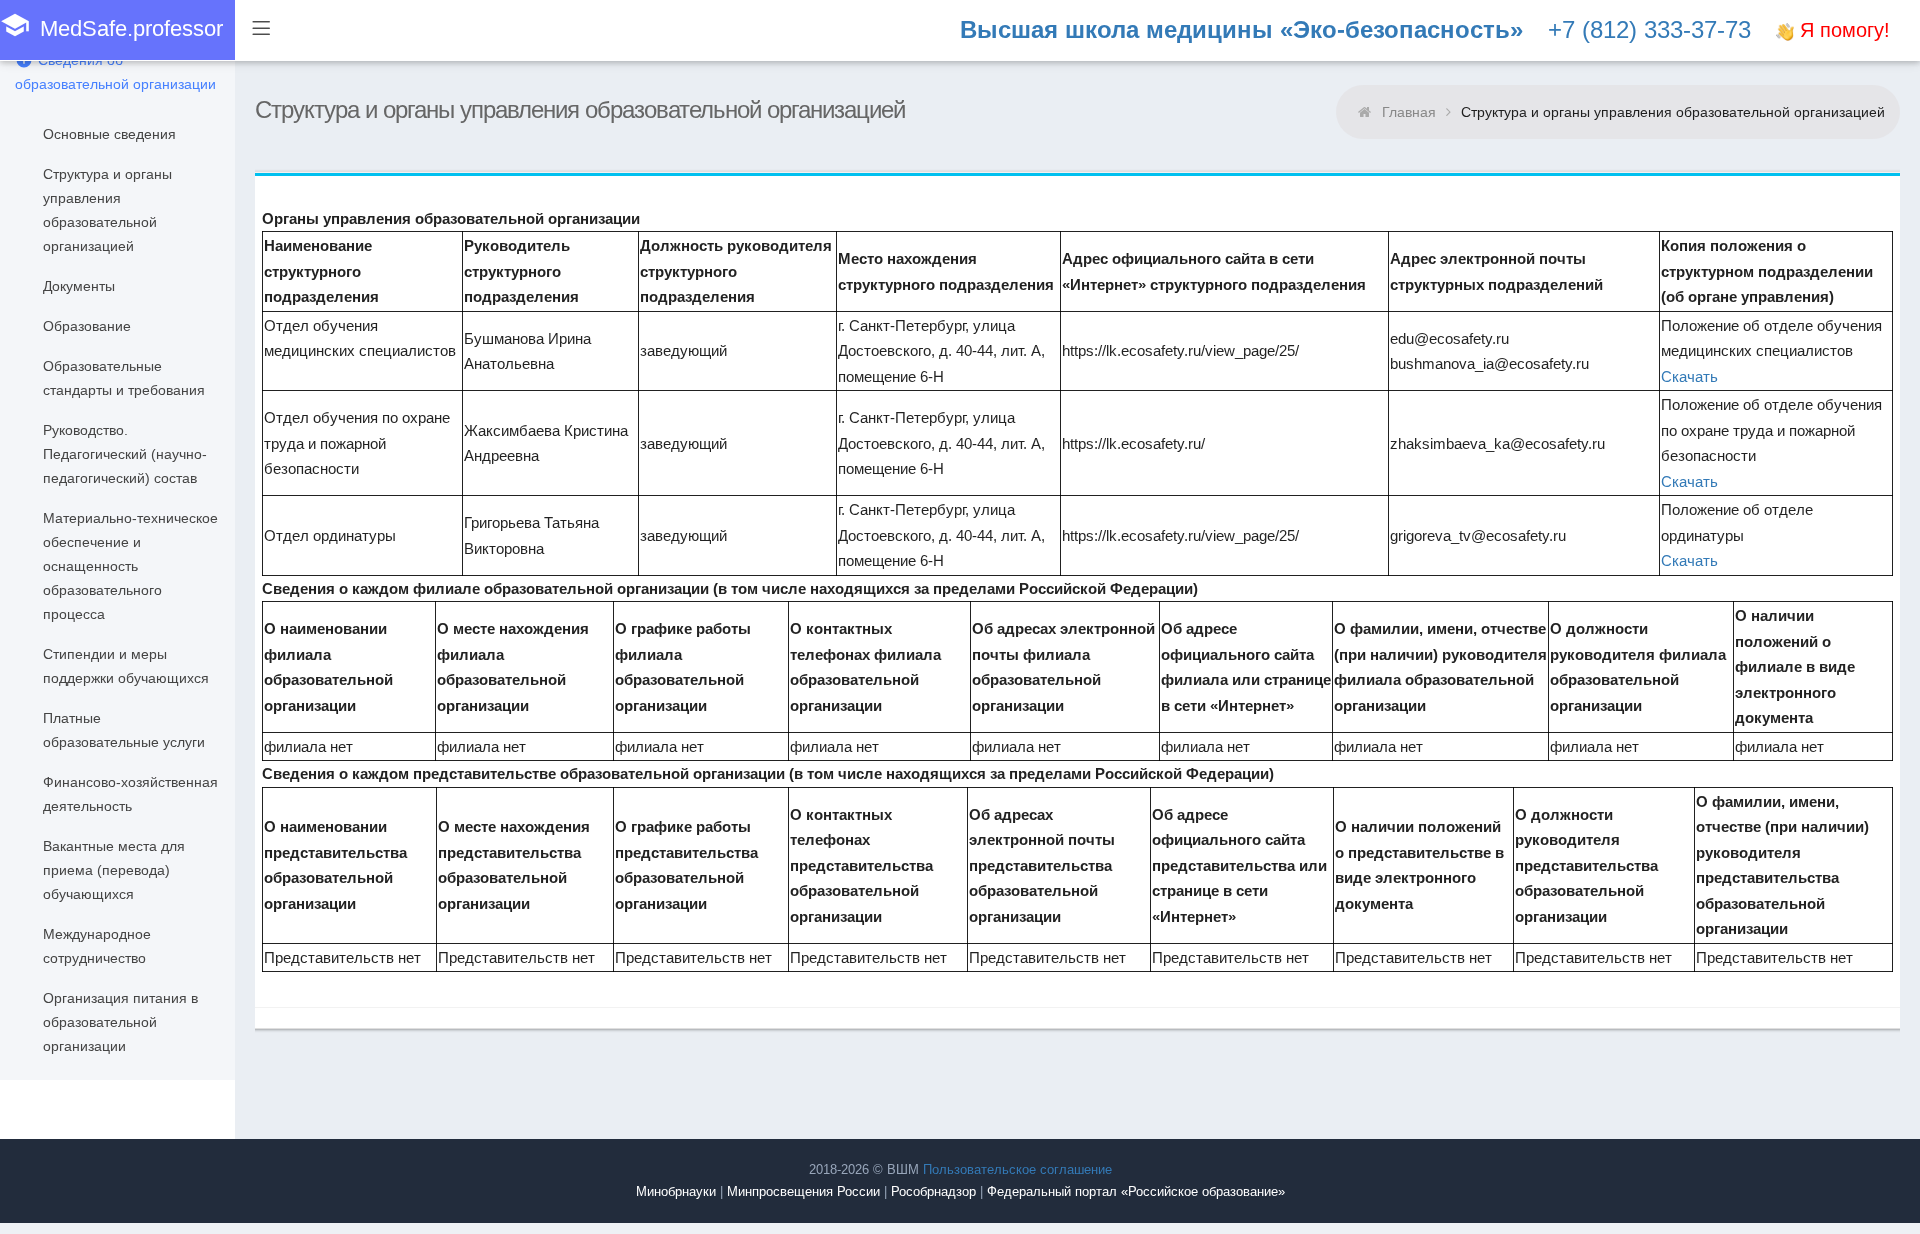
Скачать (1689, 376)
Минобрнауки (676, 1191)
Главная (1409, 112)
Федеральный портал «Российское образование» (1136, 1191)
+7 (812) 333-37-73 (1649, 29)
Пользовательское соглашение (1017, 1169)
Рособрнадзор (933, 1191)
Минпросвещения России (803, 1191)
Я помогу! (1842, 30)
